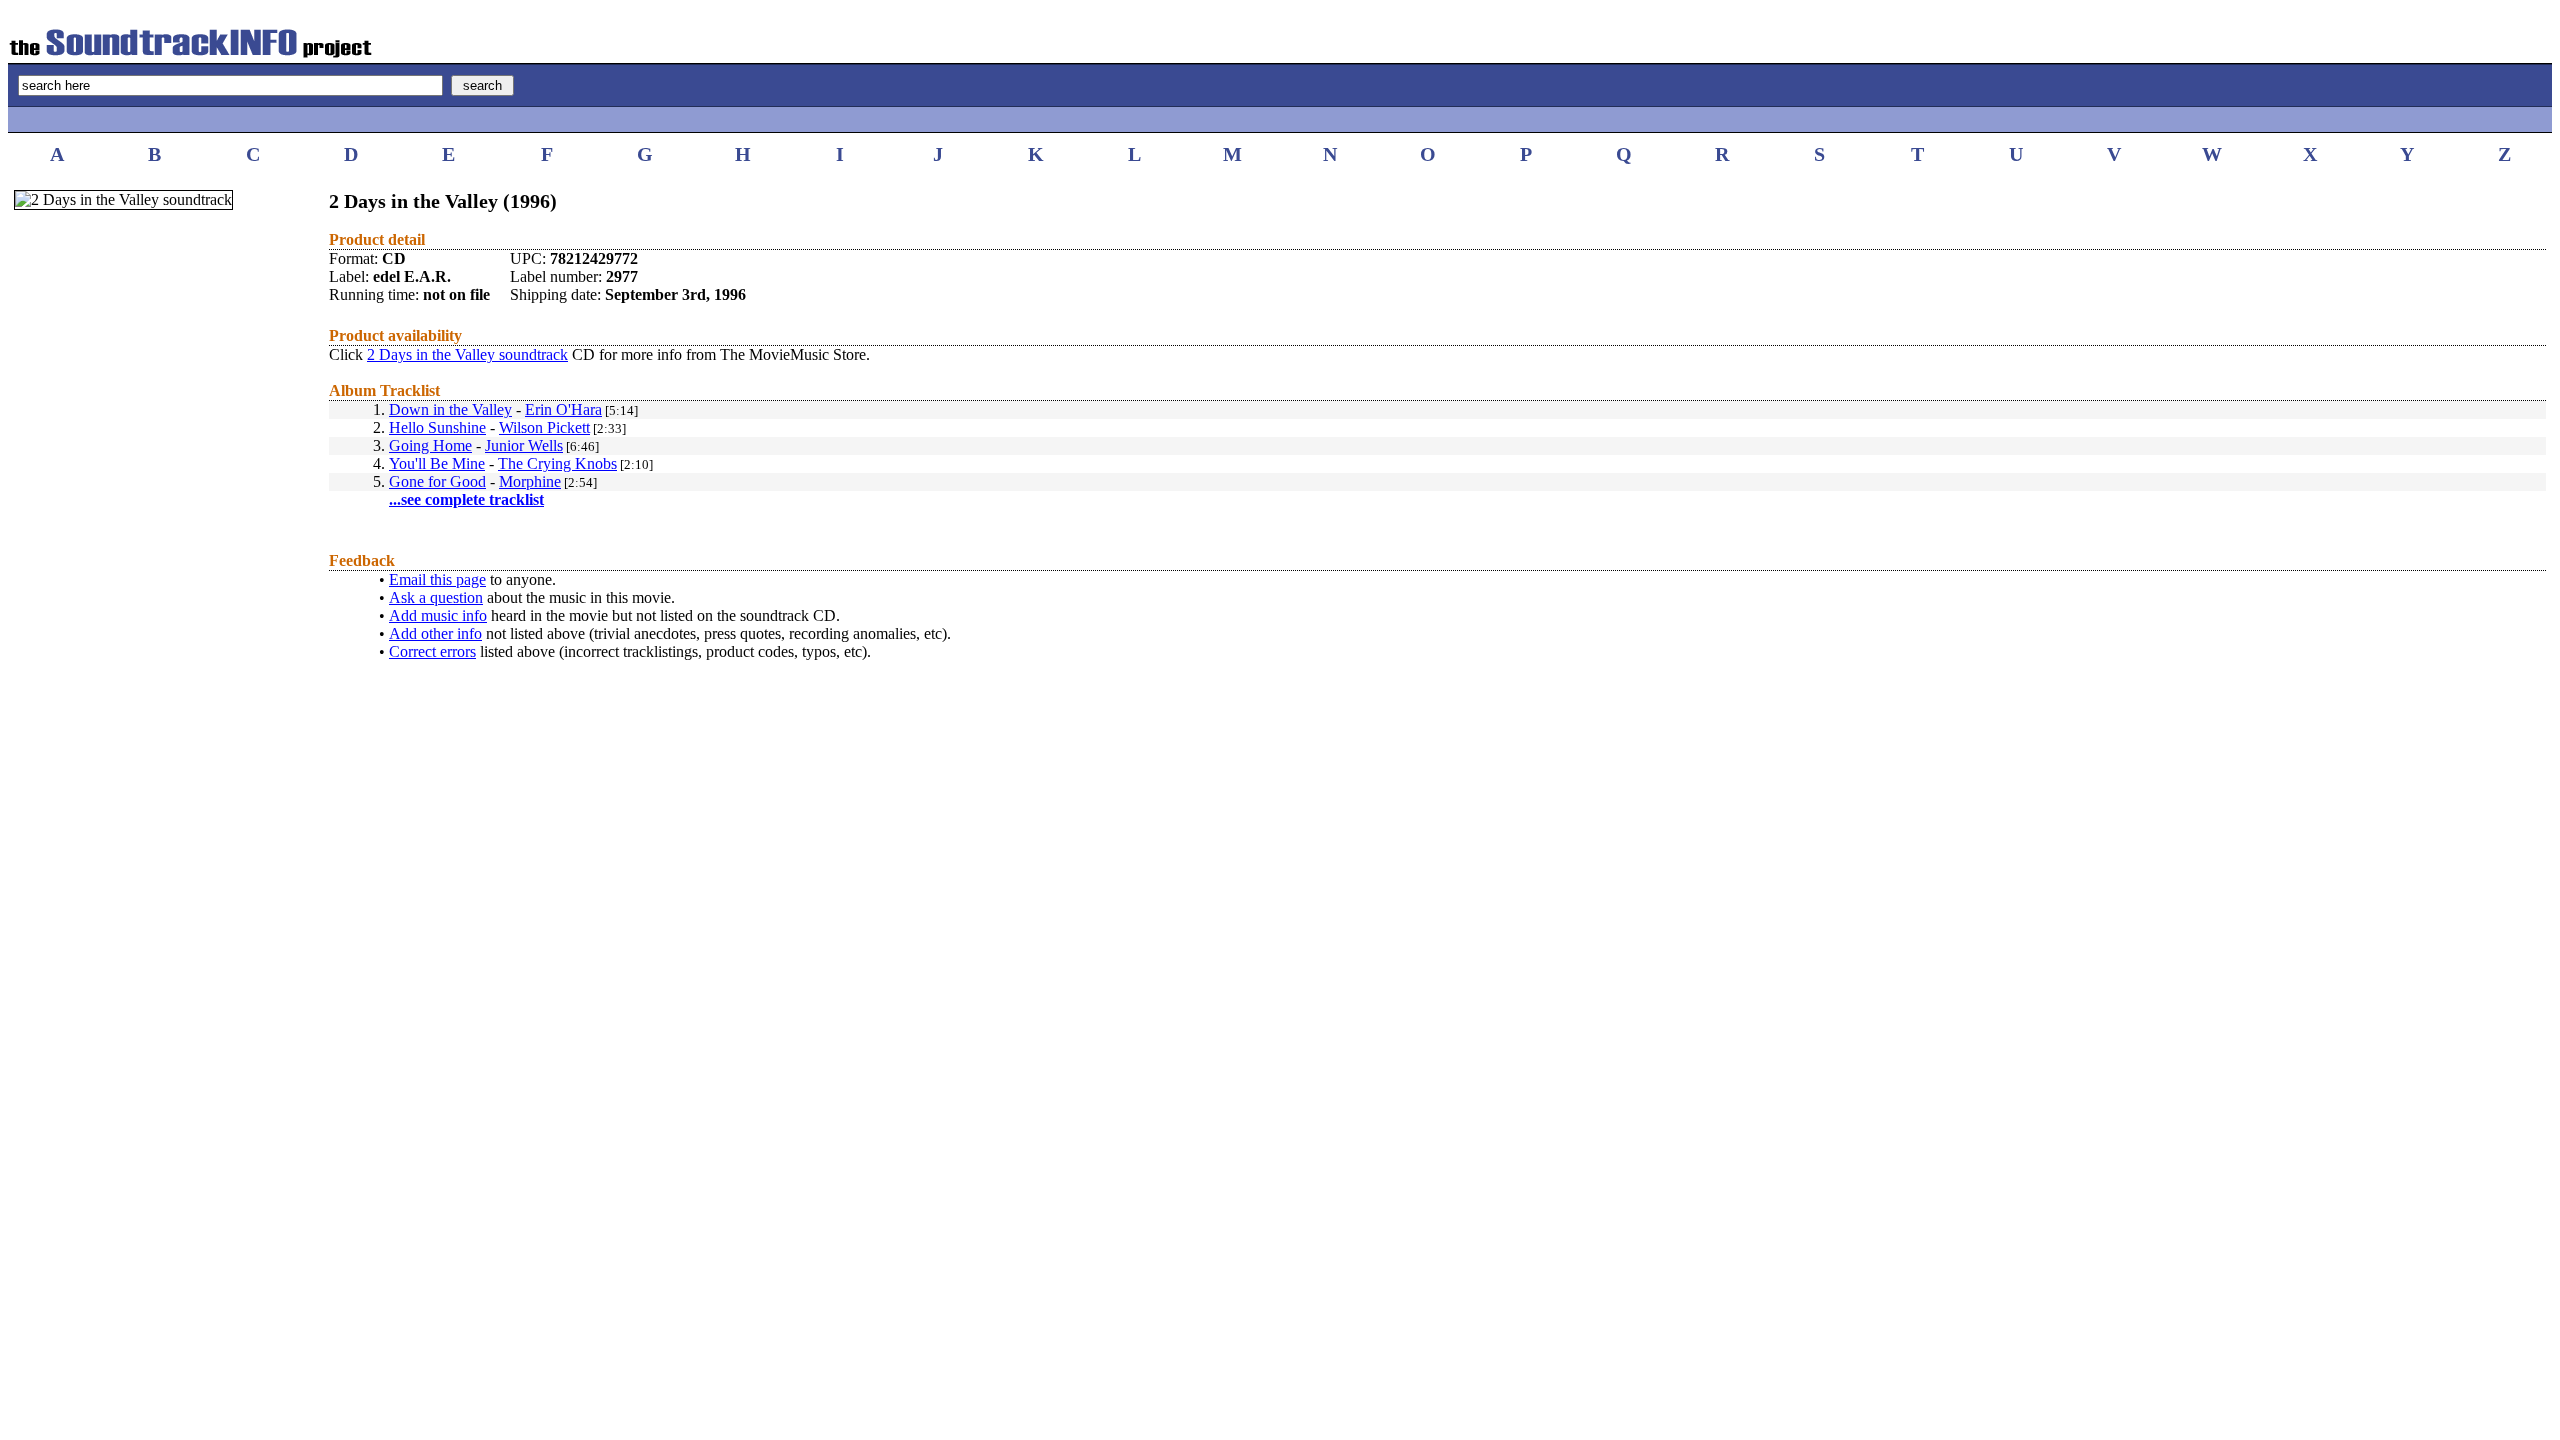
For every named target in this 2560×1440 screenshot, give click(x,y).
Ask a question (436, 597)
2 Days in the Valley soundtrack (467, 354)
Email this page (437, 579)
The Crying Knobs (557, 463)
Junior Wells (524, 445)
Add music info (438, 615)
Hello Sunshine (437, 427)
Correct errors (432, 651)
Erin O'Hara (563, 409)
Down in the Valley (450, 409)
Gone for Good (437, 481)
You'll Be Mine (437, 463)
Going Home (430, 445)
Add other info (435, 633)
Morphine (530, 481)
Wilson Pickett (544, 427)
